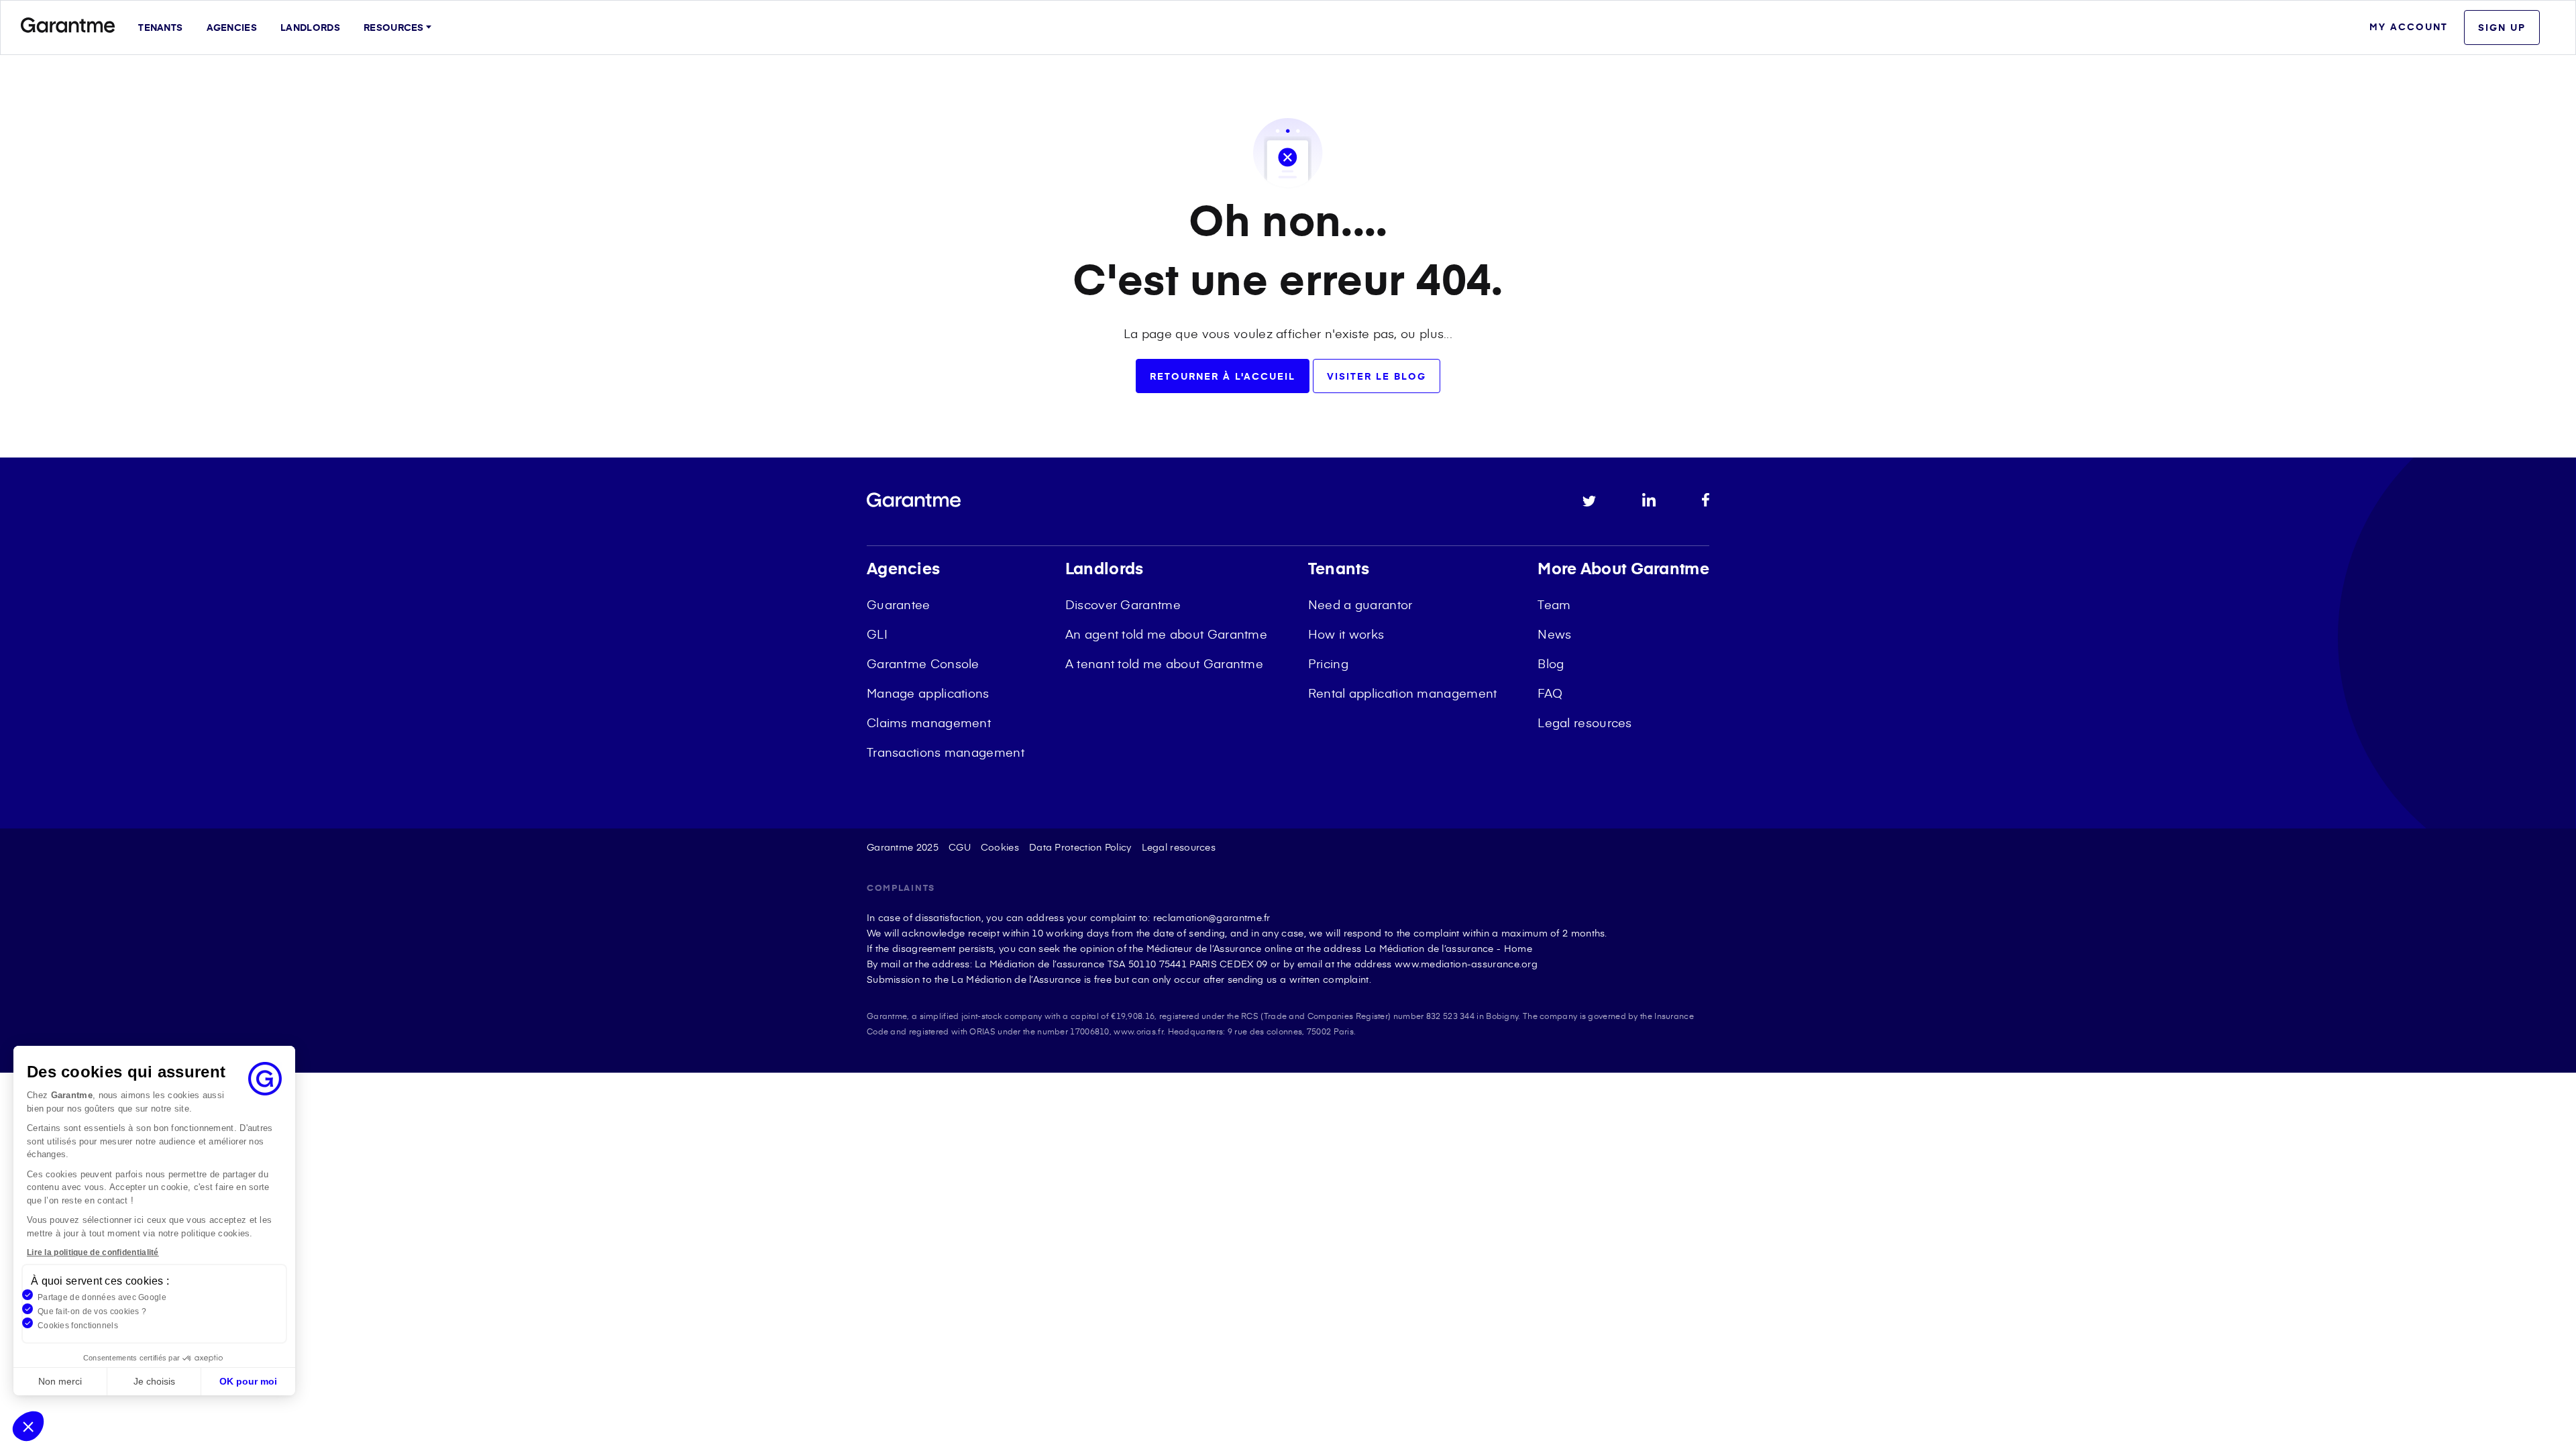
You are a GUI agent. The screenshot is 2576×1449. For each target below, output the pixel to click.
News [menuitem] (1554, 634)
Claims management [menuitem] (929, 722)
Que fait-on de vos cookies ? (92, 1311)
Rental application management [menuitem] (1403, 693)
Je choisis (154, 1381)
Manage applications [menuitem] (928, 693)
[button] (28, 1426)
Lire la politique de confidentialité (93, 1252)
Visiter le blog (1377, 376)
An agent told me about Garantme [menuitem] (1166, 634)
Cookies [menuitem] (1000, 847)
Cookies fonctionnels (78, 1326)
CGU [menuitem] (960, 847)
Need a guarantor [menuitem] (1360, 604)
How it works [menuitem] (1346, 634)
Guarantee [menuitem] (899, 604)
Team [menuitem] (1554, 604)
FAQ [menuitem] (1550, 693)
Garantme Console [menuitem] (923, 663)
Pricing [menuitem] (1328, 663)
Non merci (60, 1381)
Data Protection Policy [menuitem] (1080, 847)
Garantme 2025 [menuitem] (903, 847)
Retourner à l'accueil (1223, 376)
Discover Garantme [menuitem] (1123, 604)
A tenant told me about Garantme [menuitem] (1164, 663)
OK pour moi (248, 1381)
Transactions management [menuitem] (946, 752)
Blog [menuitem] (1551, 663)
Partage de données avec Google (102, 1297)
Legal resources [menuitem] (1585, 722)
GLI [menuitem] (877, 634)
